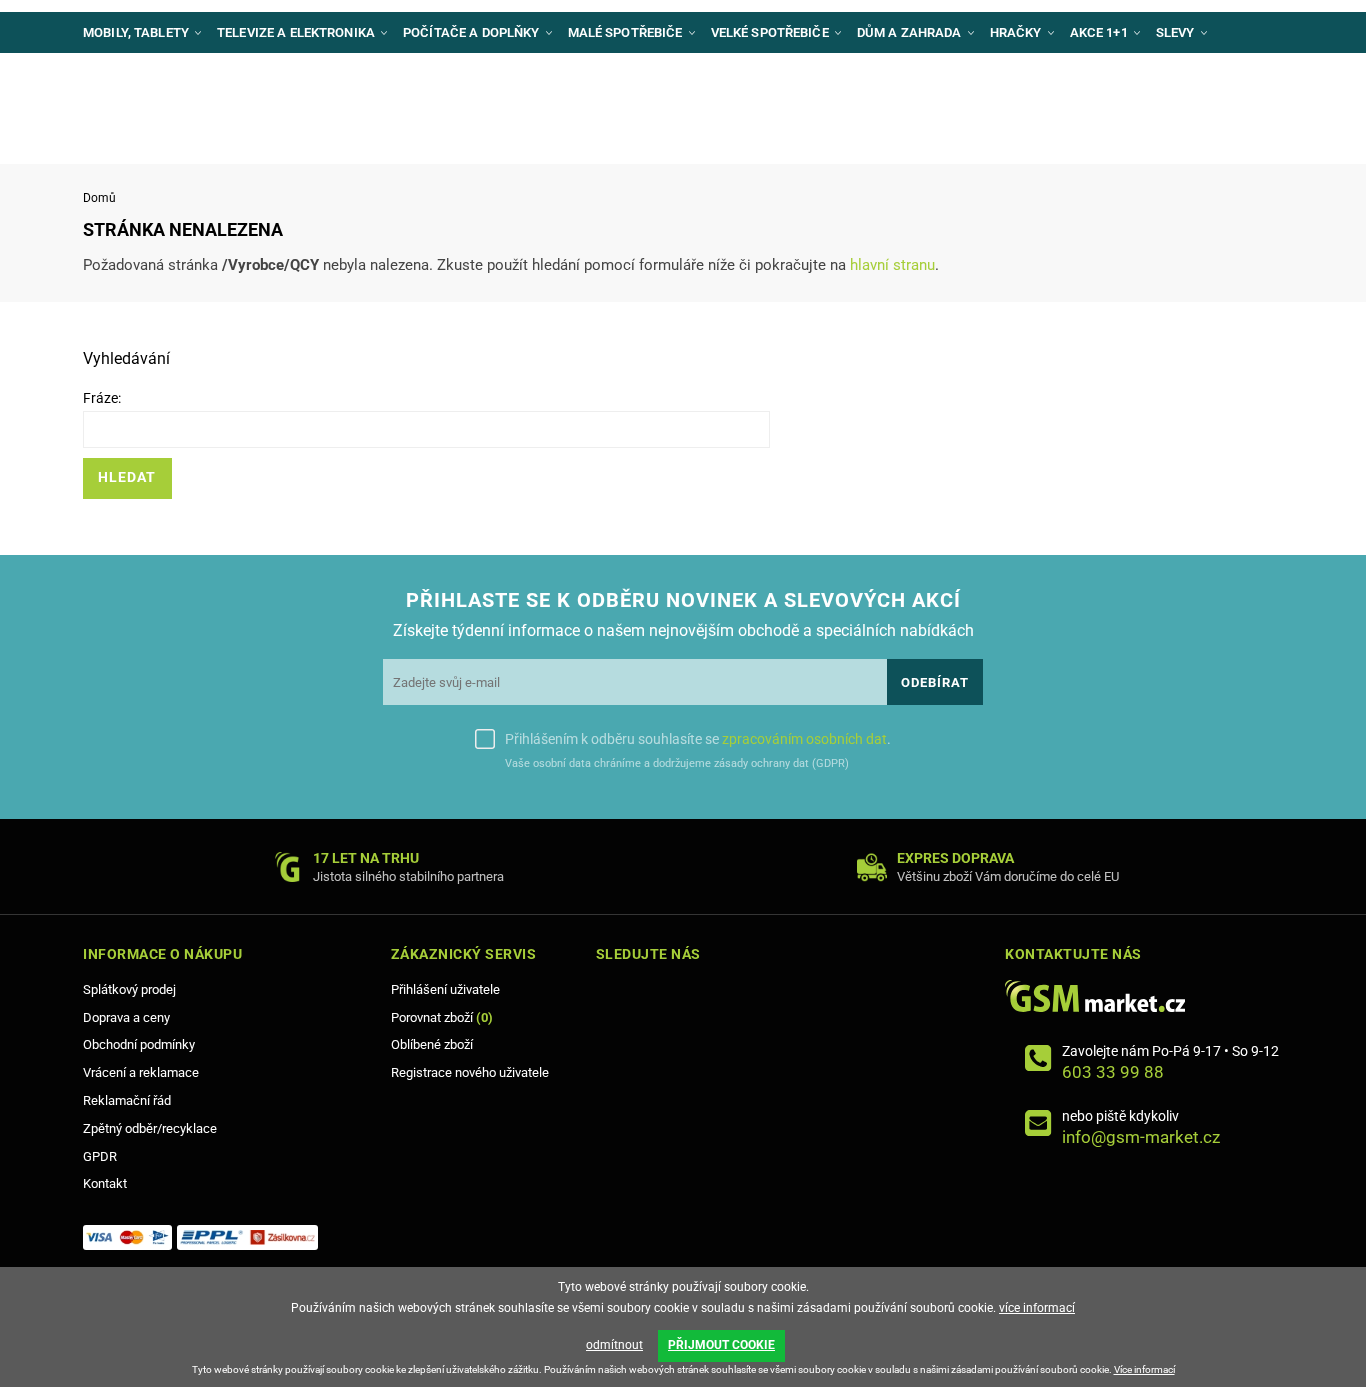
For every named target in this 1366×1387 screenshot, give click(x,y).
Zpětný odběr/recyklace (150, 1128)
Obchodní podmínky (139, 1044)
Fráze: (102, 398)
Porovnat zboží (442, 1017)
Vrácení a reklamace (141, 1072)
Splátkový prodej (129, 989)
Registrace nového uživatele (470, 1072)
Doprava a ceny (126, 1017)
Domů (99, 198)
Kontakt (105, 1183)
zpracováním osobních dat (804, 739)
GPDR (100, 1156)
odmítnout (614, 1345)
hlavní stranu (892, 265)
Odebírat (935, 682)
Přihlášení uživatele (445, 989)
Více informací (1144, 1369)
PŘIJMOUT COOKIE (721, 1345)
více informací (1037, 1308)
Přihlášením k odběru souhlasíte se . (698, 739)
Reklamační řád (127, 1100)
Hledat (127, 477)
